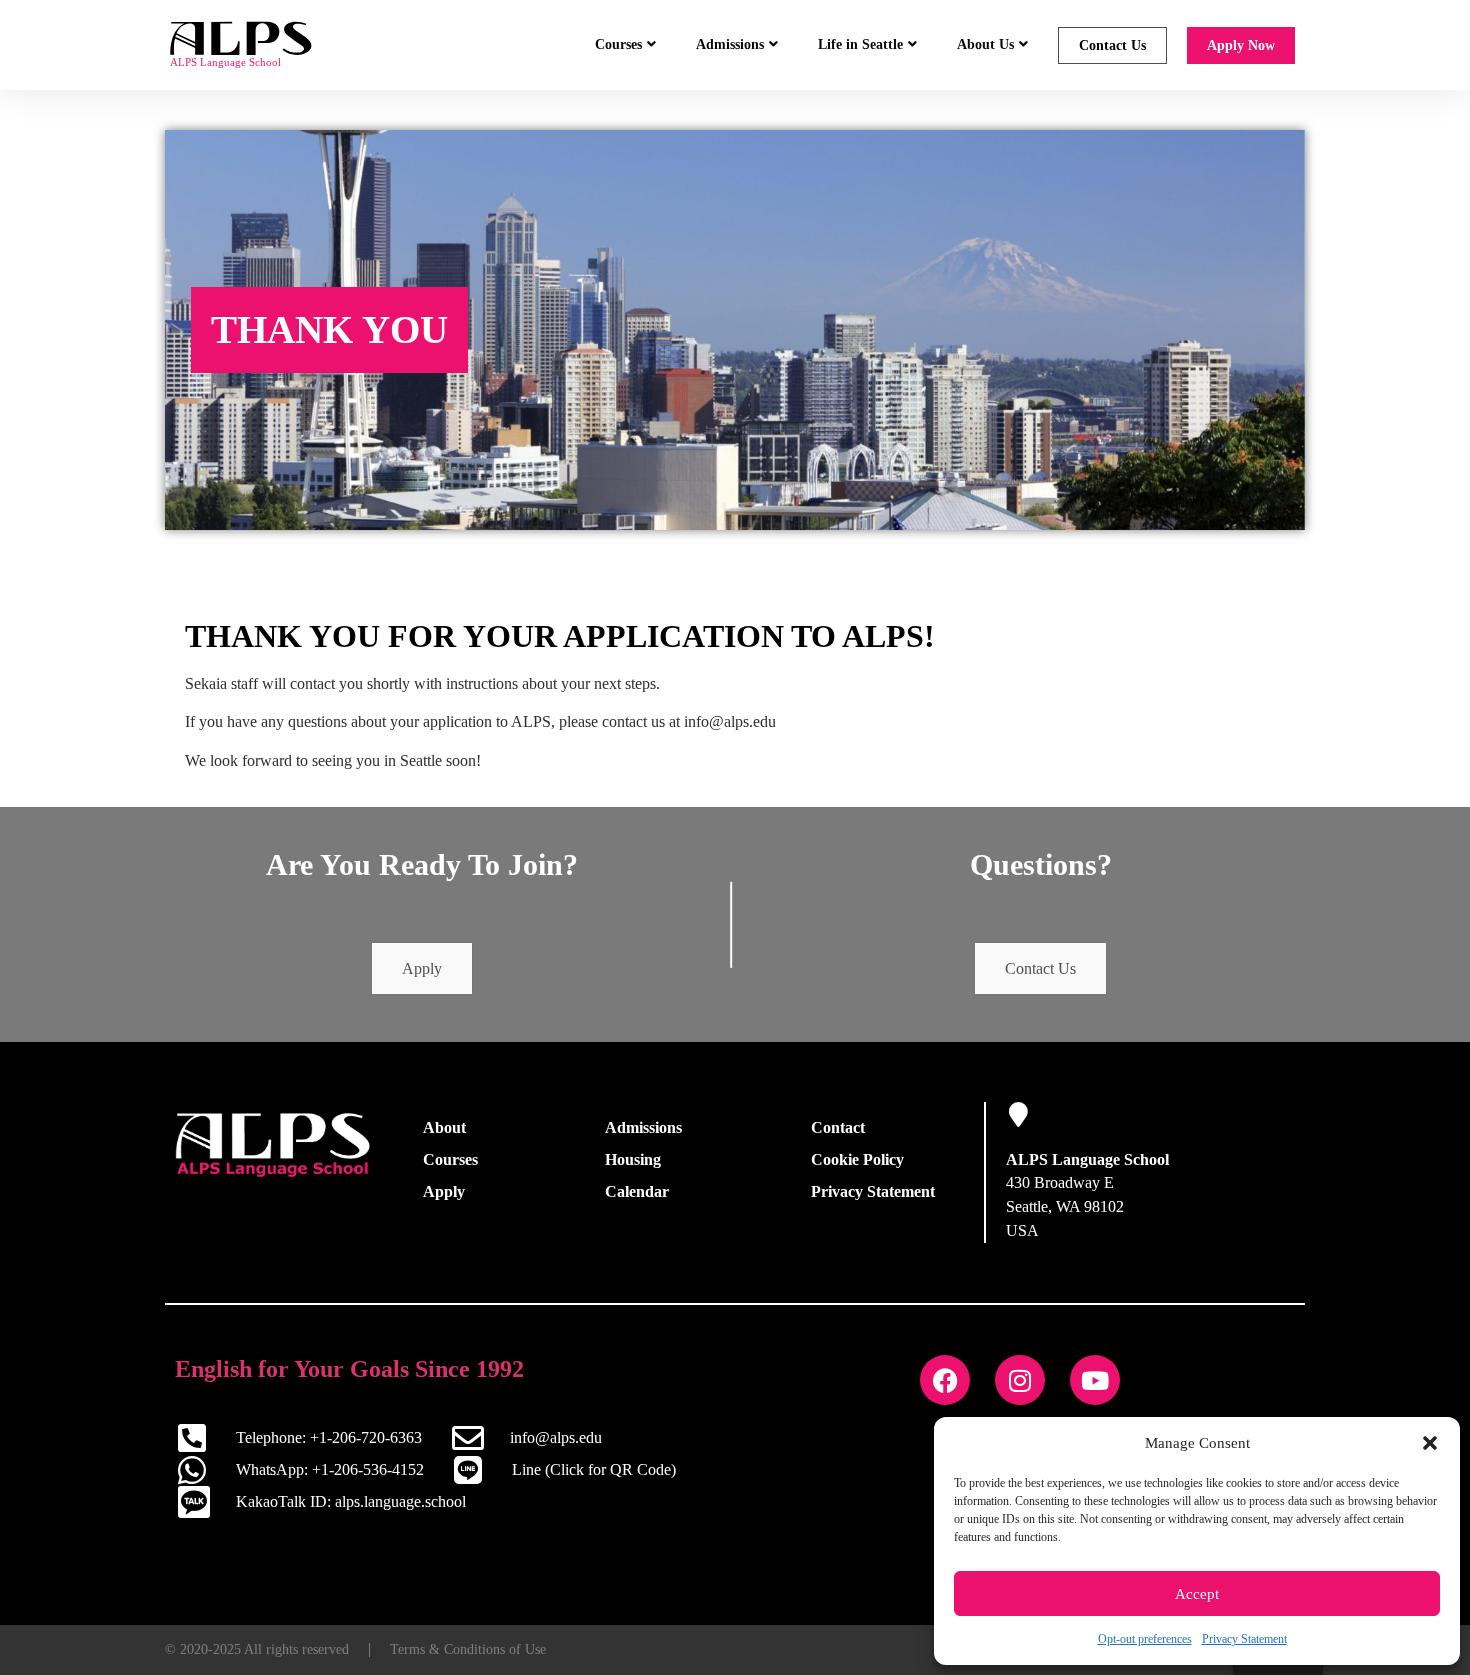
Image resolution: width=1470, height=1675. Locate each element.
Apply (422, 968)
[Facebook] (945, 1380)
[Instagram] (1020, 1380)
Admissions (730, 44)
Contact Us (1112, 45)
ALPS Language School (1087, 1159)
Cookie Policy (857, 1159)
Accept (1197, 1594)
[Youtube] (1095, 1380)
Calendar (637, 1191)
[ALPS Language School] (1018, 1114)
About (444, 1127)
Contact (838, 1127)
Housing (633, 1159)
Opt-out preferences (1145, 1639)
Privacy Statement (1244, 1639)
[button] (1430, 1443)
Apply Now (1241, 45)
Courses (618, 44)
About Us (985, 44)
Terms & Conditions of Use (468, 1649)
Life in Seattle (860, 44)
